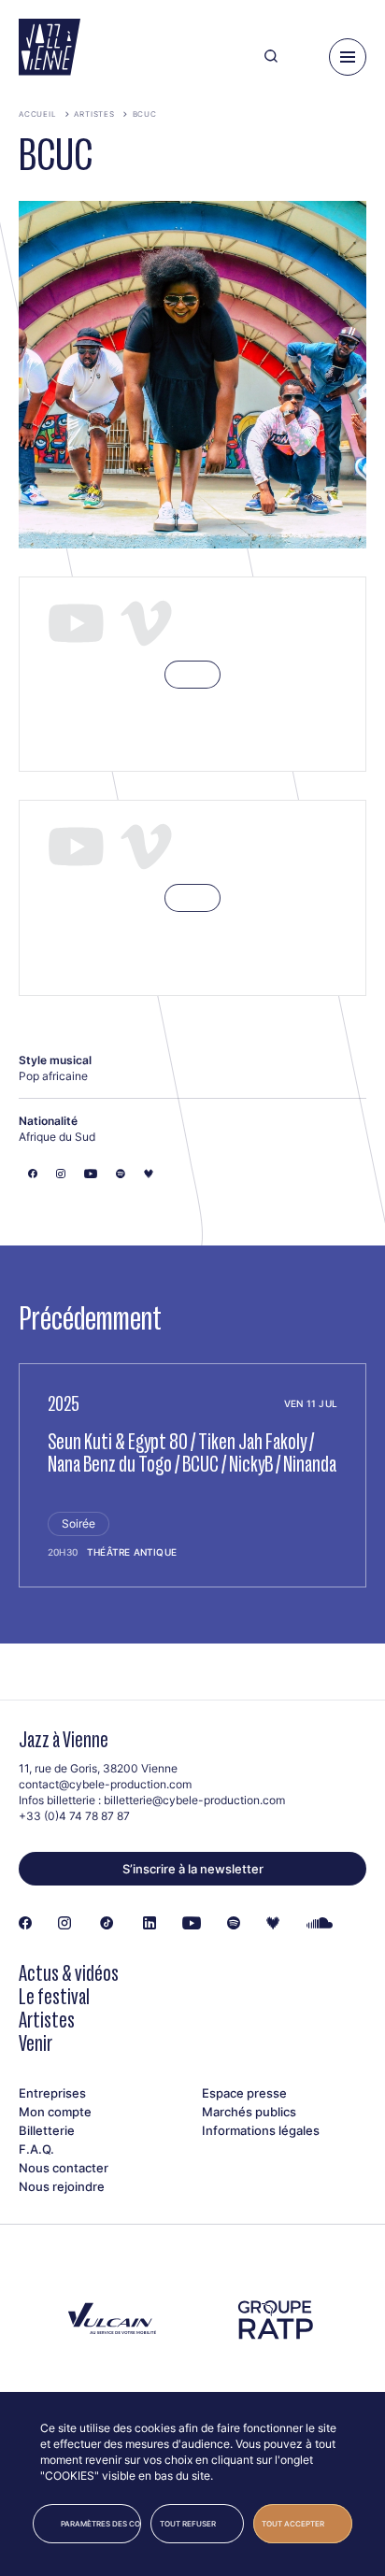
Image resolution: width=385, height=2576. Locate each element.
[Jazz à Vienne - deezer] (273, 1924)
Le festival (54, 1996)
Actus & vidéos (69, 1973)
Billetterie (47, 2130)
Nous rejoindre (62, 2186)
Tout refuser (188, 2524)
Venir (36, 2043)
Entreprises (52, 2093)
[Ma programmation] (303, 57)
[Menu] (348, 57)
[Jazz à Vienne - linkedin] (150, 1924)
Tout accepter (293, 2524)
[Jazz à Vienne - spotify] (234, 1924)
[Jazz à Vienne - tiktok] (107, 1924)
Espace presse (244, 2093)
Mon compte (55, 2112)
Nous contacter (64, 2168)
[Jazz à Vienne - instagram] (64, 1924)
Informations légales (261, 2130)
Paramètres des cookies (101, 2524)
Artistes (94, 114)
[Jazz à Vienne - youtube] (192, 1924)
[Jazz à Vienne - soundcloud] (320, 1924)
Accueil (38, 114)
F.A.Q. (36, 2149)
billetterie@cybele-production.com (194, 1800)
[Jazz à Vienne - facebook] (25, 1924)
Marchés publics (249, 2112)
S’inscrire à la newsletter (193, 1869)
